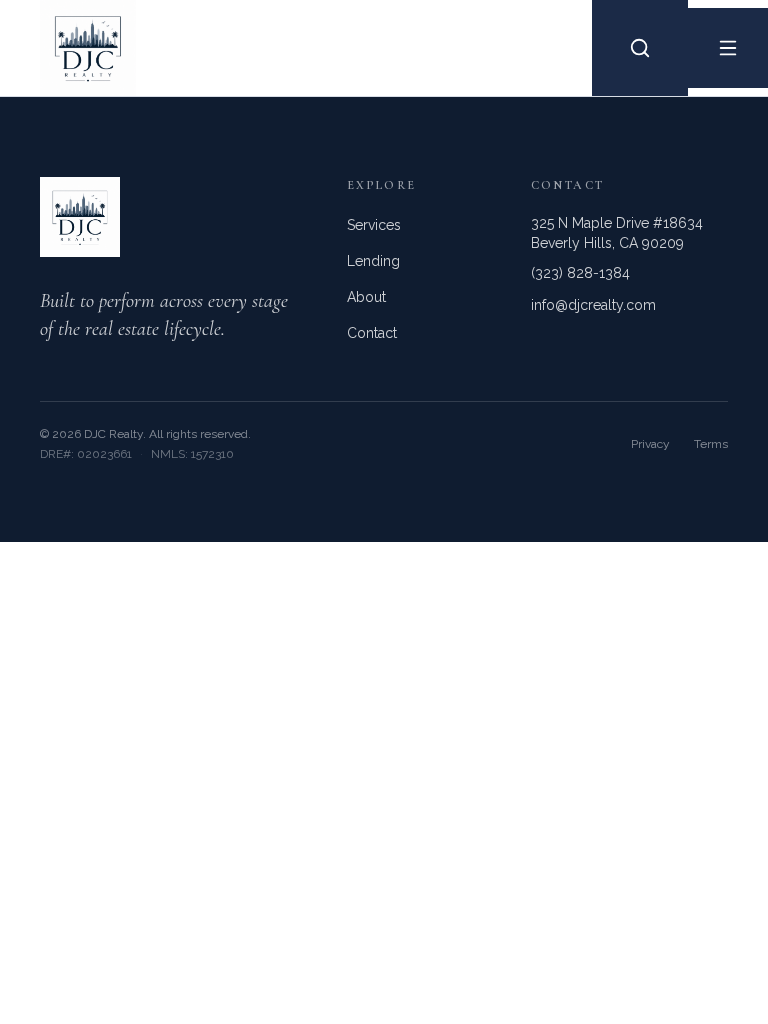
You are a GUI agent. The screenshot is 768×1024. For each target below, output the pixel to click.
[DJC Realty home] (68, 48)
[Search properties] (640, 48)
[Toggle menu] (728, 48)
